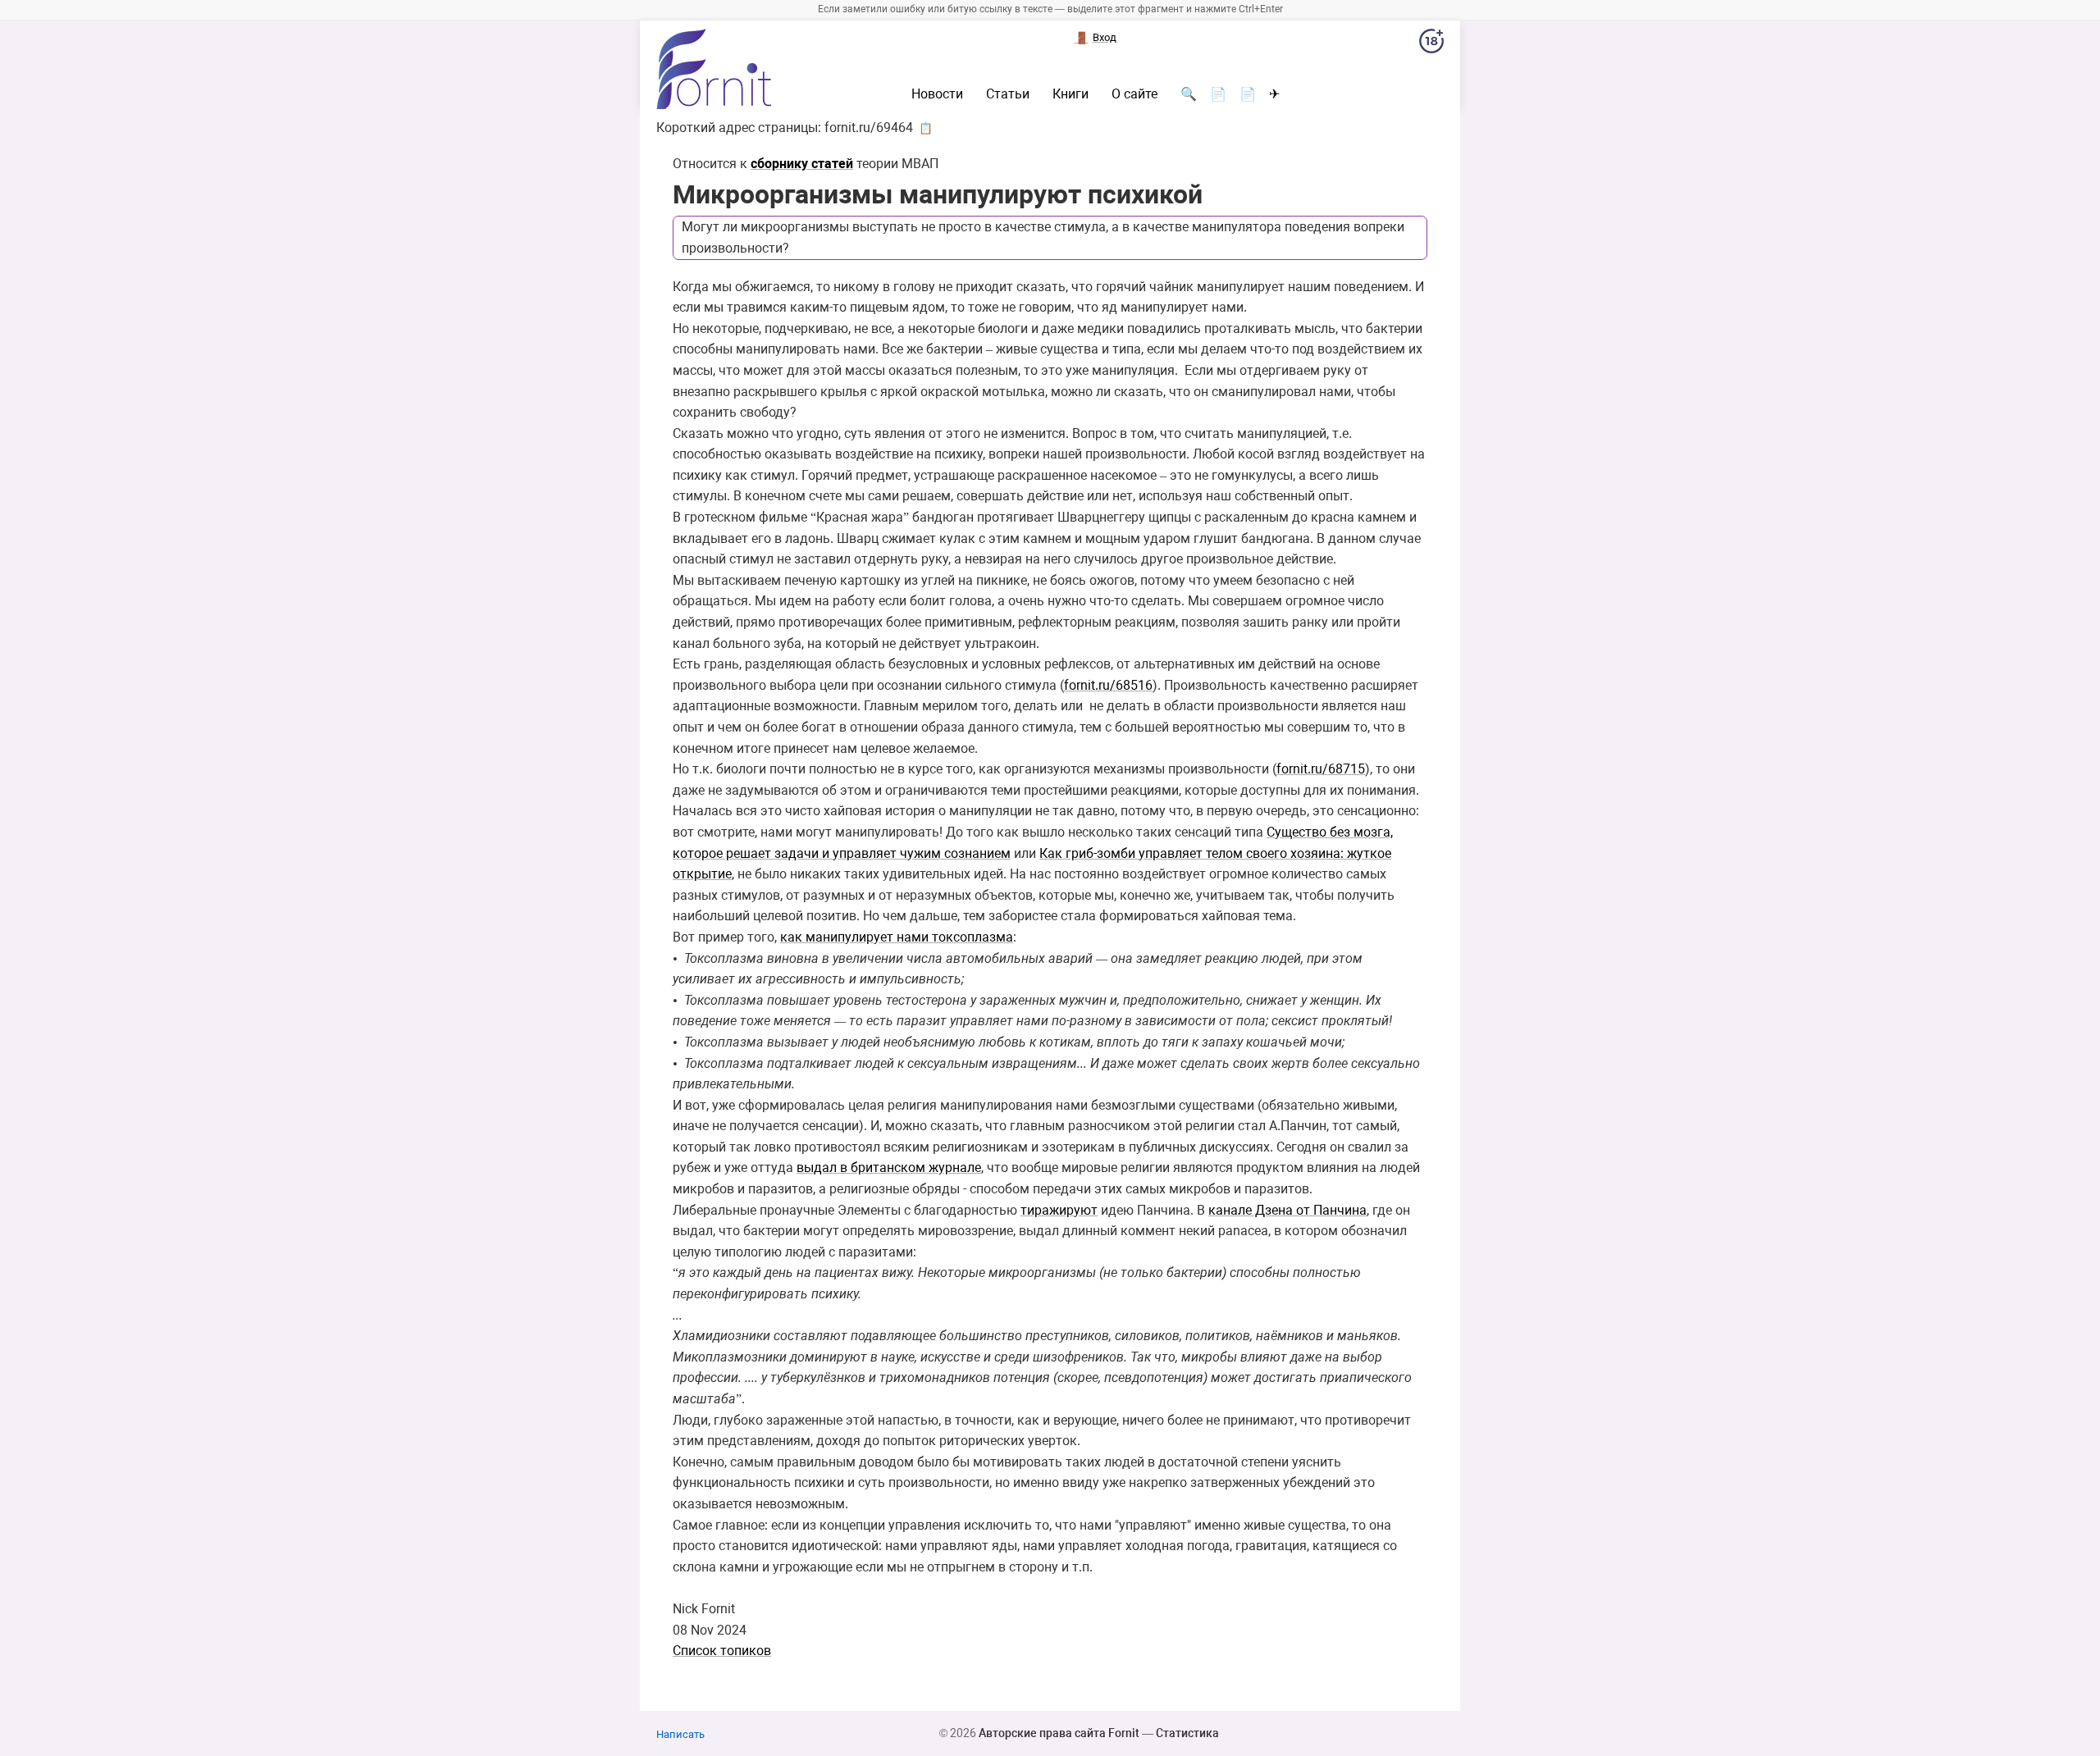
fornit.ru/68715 (1321, 769)
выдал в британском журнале (889, 1168)
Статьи (1008, 94)
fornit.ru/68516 (1108, 685)
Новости (937, 94)
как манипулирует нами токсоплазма (897, 937)
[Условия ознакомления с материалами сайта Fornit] (1431, 44)
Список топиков (722, 1651)
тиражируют (1059, 1210)
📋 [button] (926, 128)
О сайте (1134, 94)
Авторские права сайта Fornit (1059, 1733)
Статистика (1187, 1733)
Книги (1071, 94)
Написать (680, 1734)
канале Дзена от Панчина (1287, 1210)
